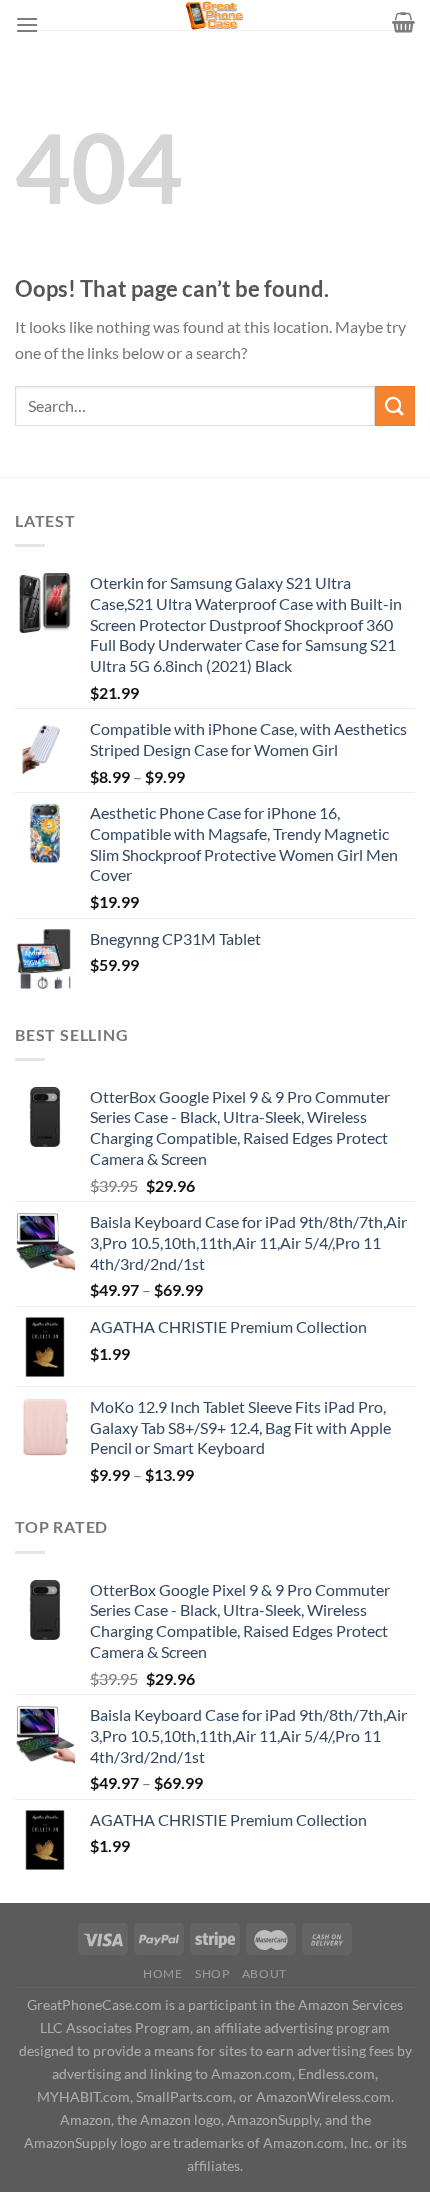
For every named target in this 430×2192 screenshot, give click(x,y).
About (264, 1973)
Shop (212, 1973)
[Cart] (403, 22)
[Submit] (395, 405)
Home (162, 1973)
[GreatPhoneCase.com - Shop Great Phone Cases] (215, 15)
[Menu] (27, 24)
